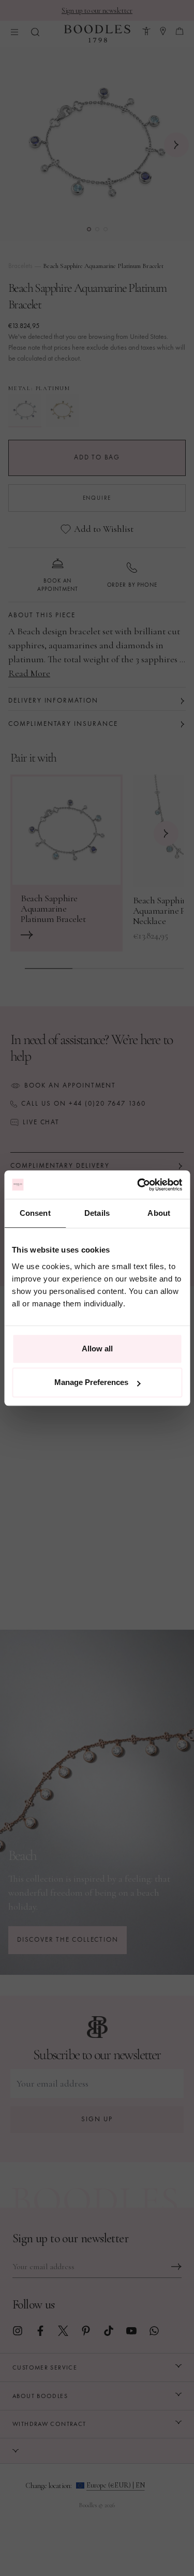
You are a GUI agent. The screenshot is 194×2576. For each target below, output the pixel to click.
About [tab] (159, 1213)
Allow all (97, 1349)
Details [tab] (97, 1213)
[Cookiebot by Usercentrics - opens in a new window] (138, 1185)
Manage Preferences (91, 1382)
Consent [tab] (35, 1213)
